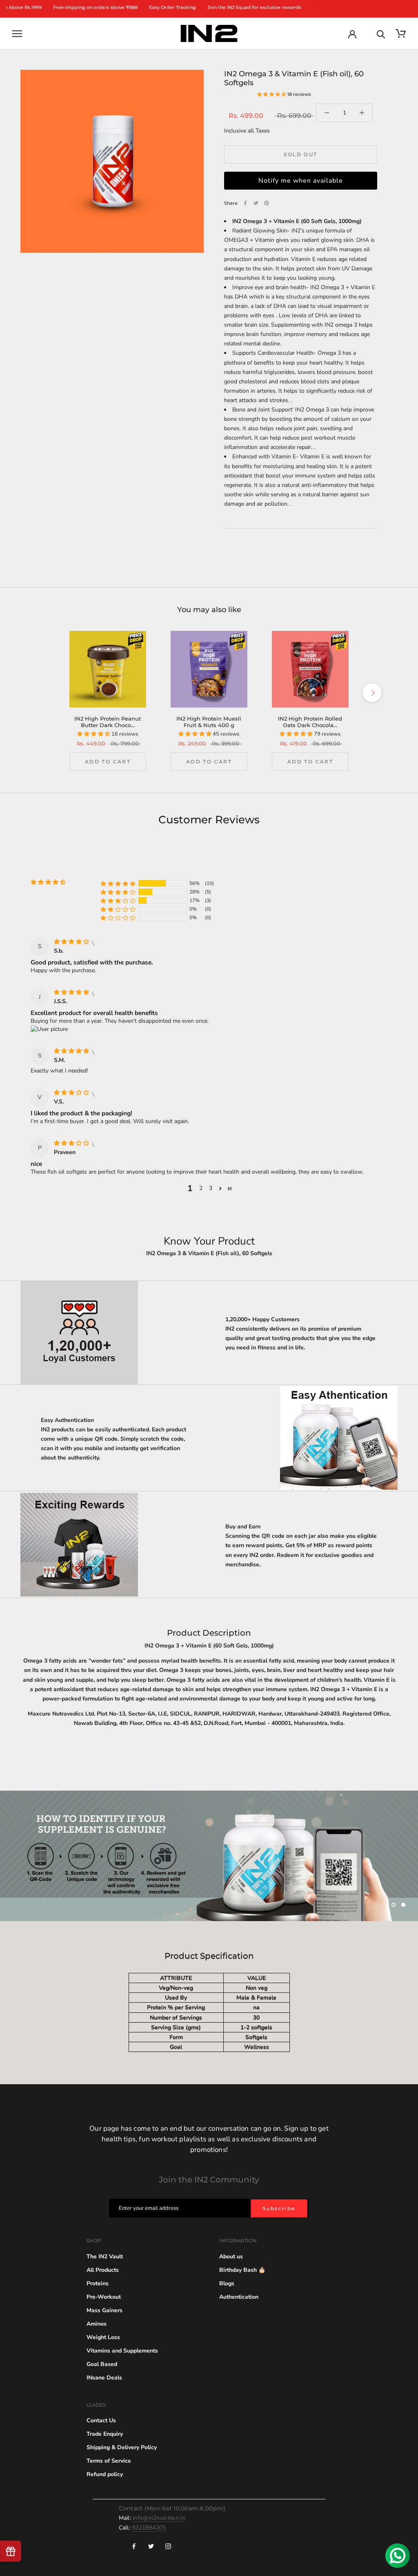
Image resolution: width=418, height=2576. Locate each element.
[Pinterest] (267, 203)
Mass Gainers (104, 2309)
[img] (72, 942)
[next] (372, 693)
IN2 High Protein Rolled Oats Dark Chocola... (310, 722)
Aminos (97, 2322)
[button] (272, 94)
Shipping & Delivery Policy (122, 2446)
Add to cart (108, 762)
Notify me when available (301, 181)
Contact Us (101, 2419)
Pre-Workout (104, 2295)
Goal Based (102, 2363)
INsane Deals (104, 2376)
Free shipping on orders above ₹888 (55, 8)
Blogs (227, 2282)
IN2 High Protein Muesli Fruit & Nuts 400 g (209, 722)
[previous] (46, 693)
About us (231, 2255)
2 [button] (201, 1188)
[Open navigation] (17, 34)
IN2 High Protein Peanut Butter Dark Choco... (108, 722)
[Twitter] (256, 203)
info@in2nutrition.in (159, 2516)
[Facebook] (245, 203)
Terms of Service (109, 2459)
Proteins (98, 2282)
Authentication (239, 2295)
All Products (103, 2268)
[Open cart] (401, 34)
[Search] (381, 34)
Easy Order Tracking (132, 8)
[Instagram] (168, 2544)
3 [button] (211, 1188)
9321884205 (149, 2526)
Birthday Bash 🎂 (242, 2268)
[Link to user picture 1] (49, 1029)
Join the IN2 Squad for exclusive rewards (214, 8)
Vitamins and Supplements (122, 2349)
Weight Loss (103, 2336)
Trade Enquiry (105, 2432)
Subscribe (279, 2207)
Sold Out (300, 154)
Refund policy (105, 2473)
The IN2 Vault (105, 2255)
